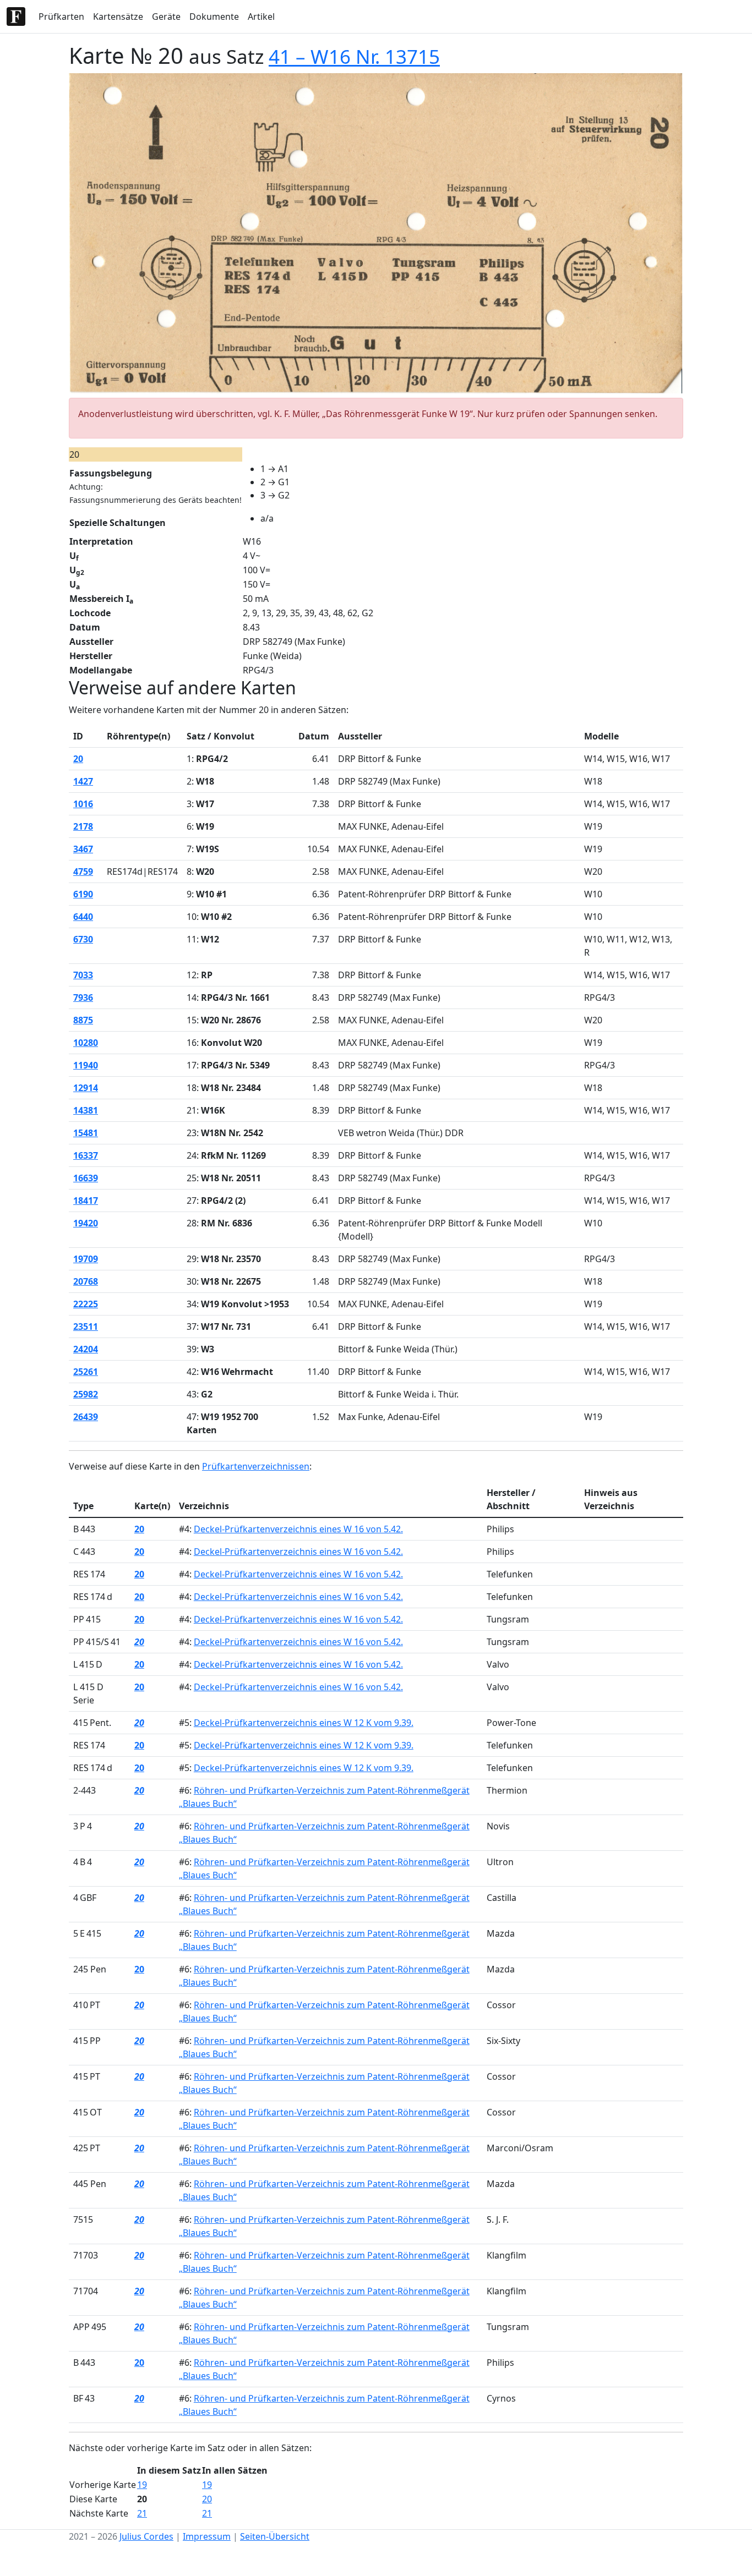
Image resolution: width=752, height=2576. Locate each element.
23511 (86, 1327)
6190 (83, 894)
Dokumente (214, 17)
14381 (86, 1110)
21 (142, 2513)
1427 (83, 781)
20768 (86, 1281)
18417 (86, 1201)
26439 (86, 1417)
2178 (83, 826)
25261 (86, 1372)
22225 (86, 1304)
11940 (86, 1065)
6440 (83, 917)
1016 (83, 804)
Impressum (207, 2536)
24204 (86, 1349)
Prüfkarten (61, 17)
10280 (86, 1043)
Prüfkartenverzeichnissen (256, 1466)
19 (142, 2485)
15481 (86, 1133)
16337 (86, 1155)
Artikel (261, 17)
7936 (83, 997)
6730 (83, 939)
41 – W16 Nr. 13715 (354, 56)
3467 (83, 849)
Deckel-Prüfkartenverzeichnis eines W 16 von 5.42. (298, 1529)
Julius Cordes (146, 2536)
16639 (86, 1178)
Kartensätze (118, 17)
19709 (86, 1259)
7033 (83, 975)
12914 (86, 1088)
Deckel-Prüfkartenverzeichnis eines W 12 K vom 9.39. (304, 1723)
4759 (83, 872)
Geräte (166, 17)
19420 (86, 1223)
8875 (83, 1020)
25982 (86, 1394)
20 (78, 759)
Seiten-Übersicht (275, 2536)
